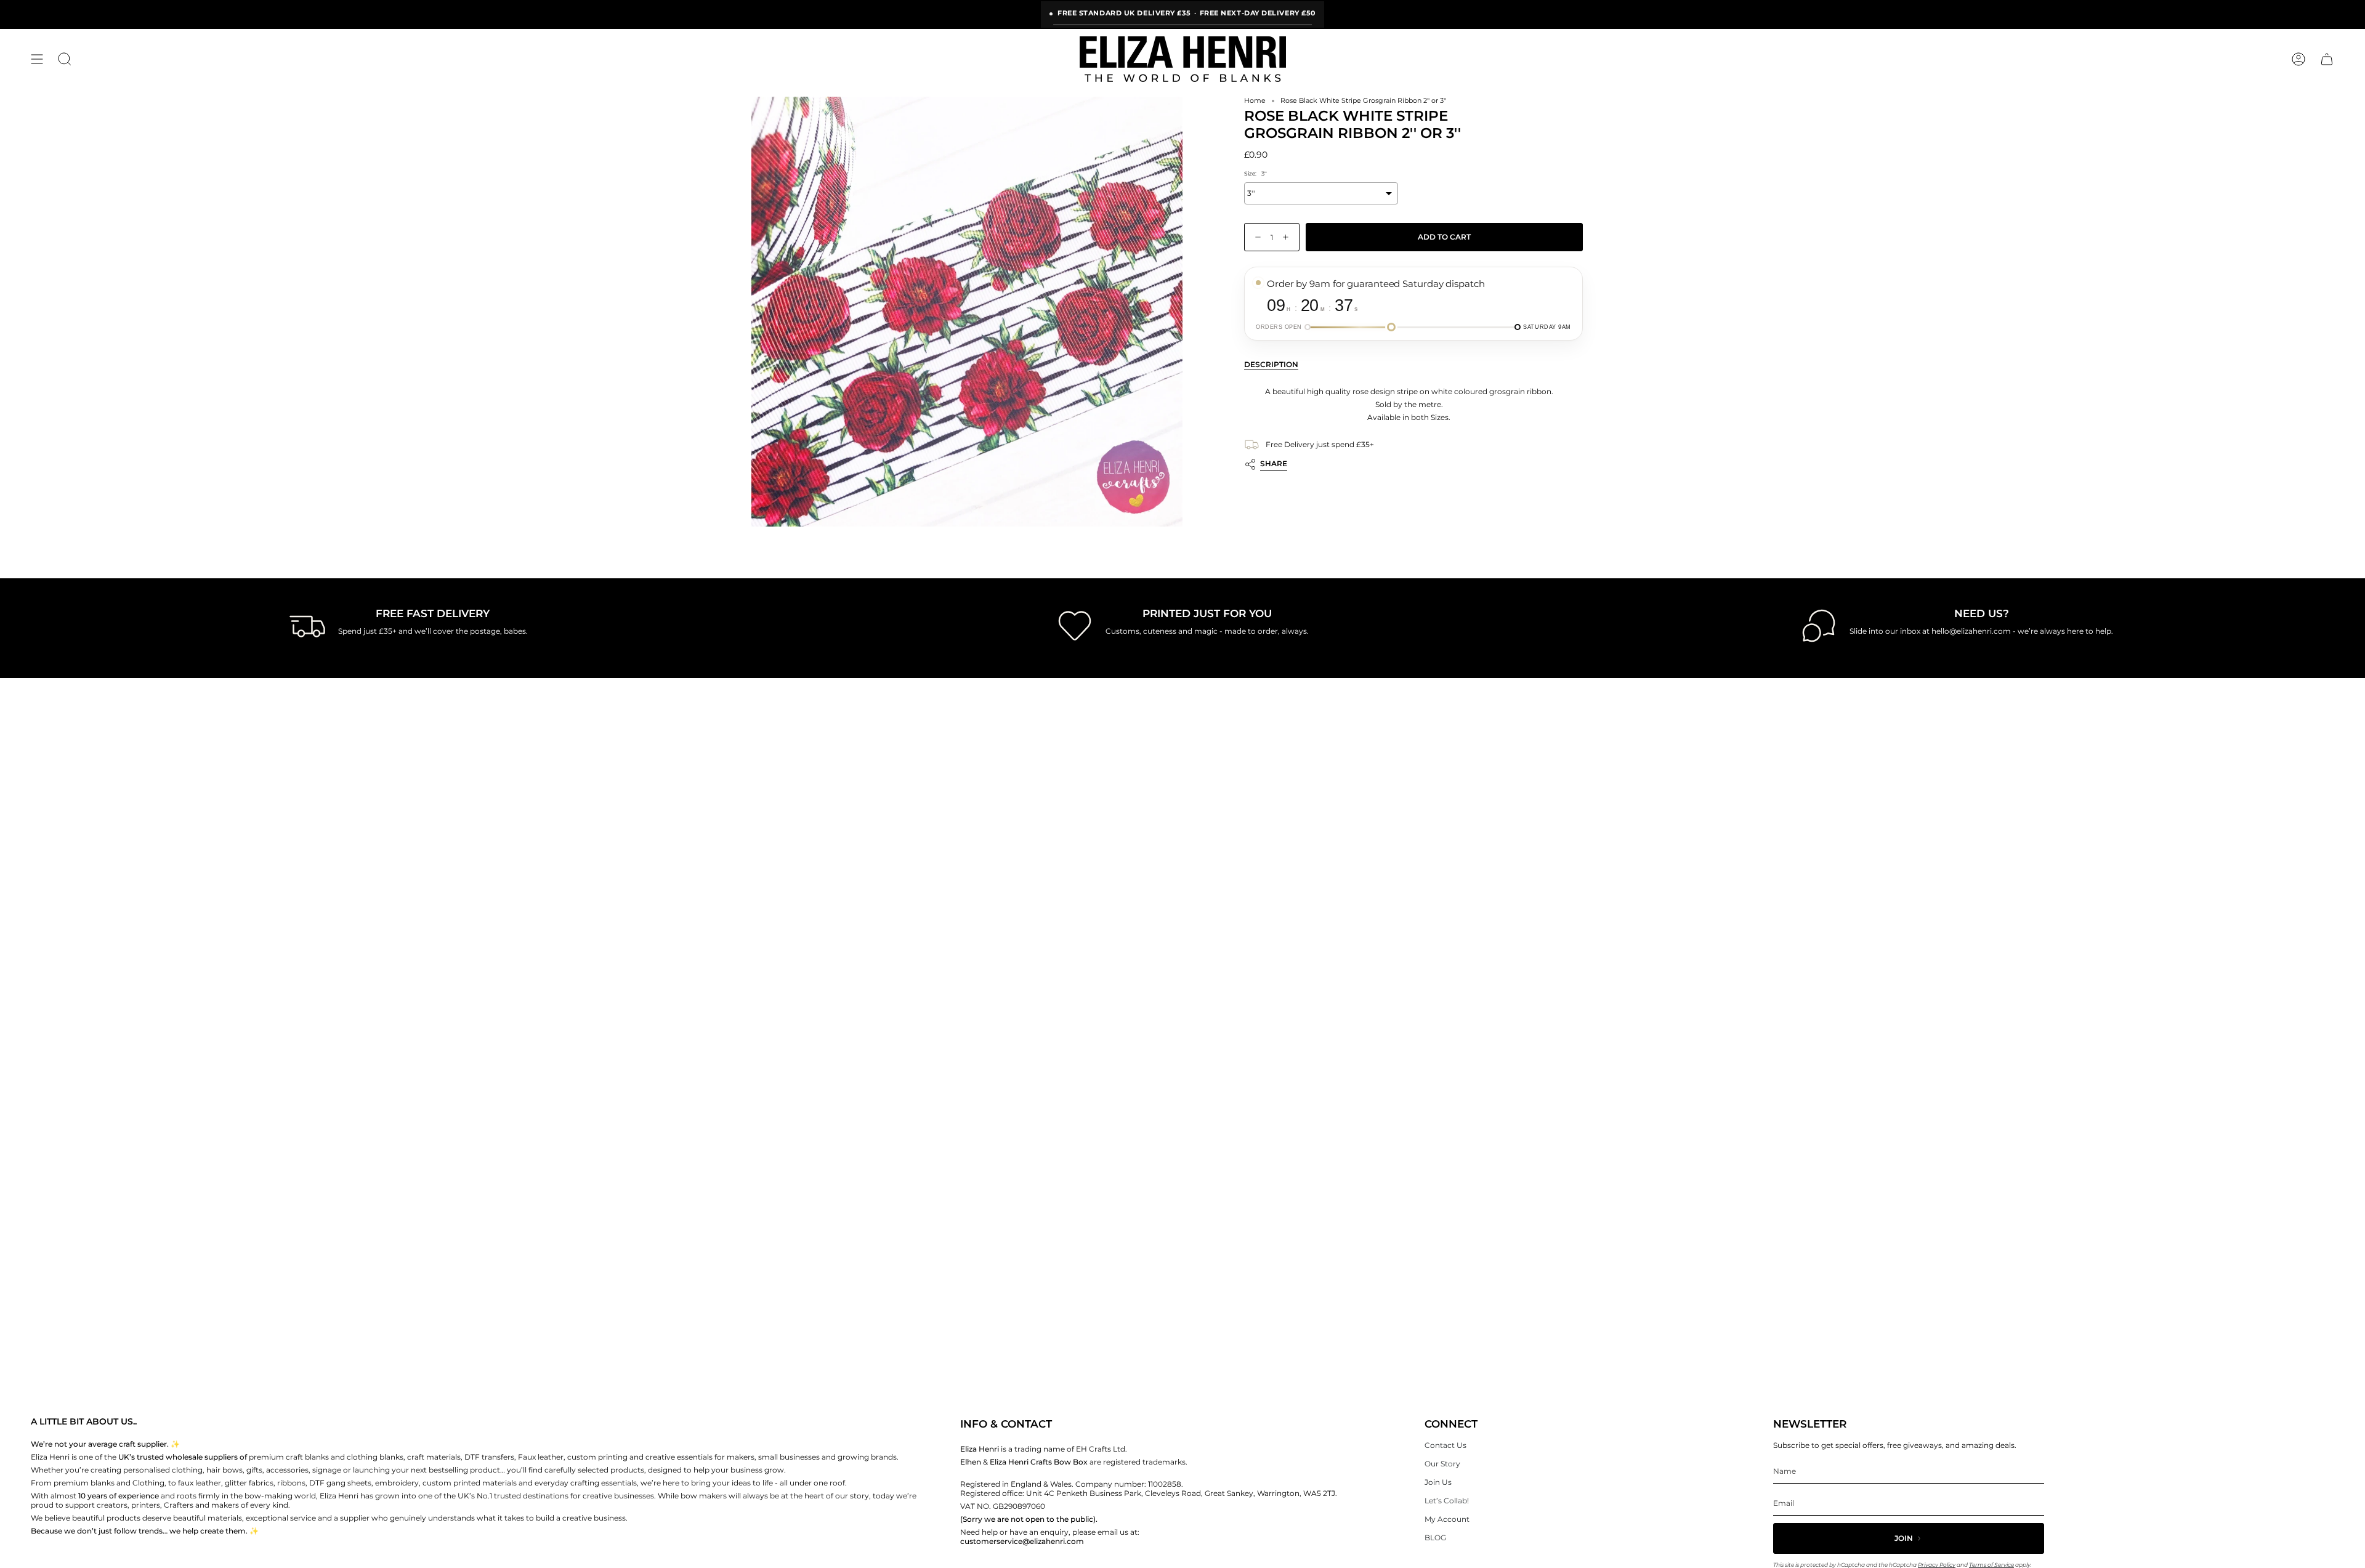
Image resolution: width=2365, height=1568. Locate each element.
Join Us (1438, 1482)
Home (1255, 101)
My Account (1447, 1519)
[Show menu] (37, 59)
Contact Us (1445, 1445)
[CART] (2327, 59)
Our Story (1442, 1464)
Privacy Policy (1937, 1565)
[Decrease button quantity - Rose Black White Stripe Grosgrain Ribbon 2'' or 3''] (1255, 237)
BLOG (1435, 1538)
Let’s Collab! (1447, 1501)
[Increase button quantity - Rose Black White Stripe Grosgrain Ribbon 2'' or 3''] (1288, 237)
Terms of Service (1991, 1565)
